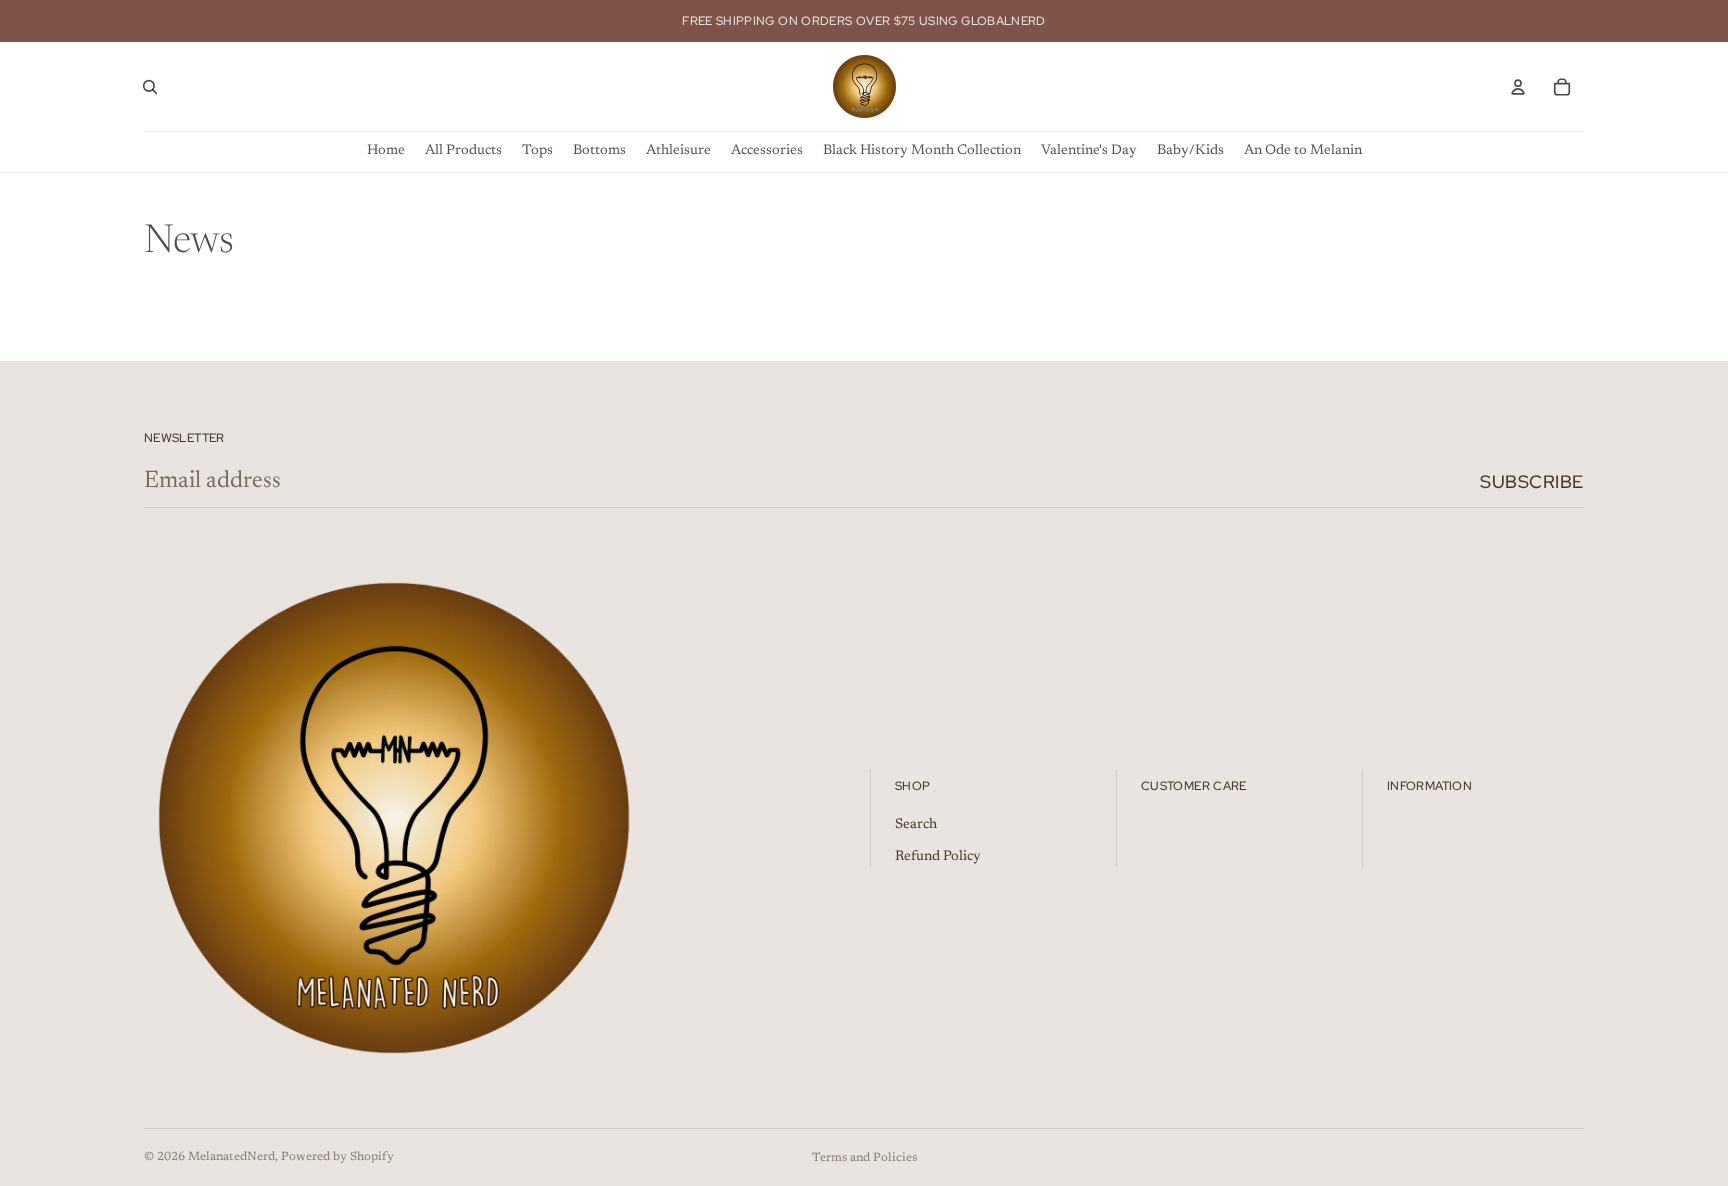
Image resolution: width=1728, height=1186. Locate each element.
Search (916, 826)
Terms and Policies (864, 1158)
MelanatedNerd (231, 1157)
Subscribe (1532, 481)
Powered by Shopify (337, 1157)
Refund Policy (938, 857)
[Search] (150, 87)
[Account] (1518, 87)
